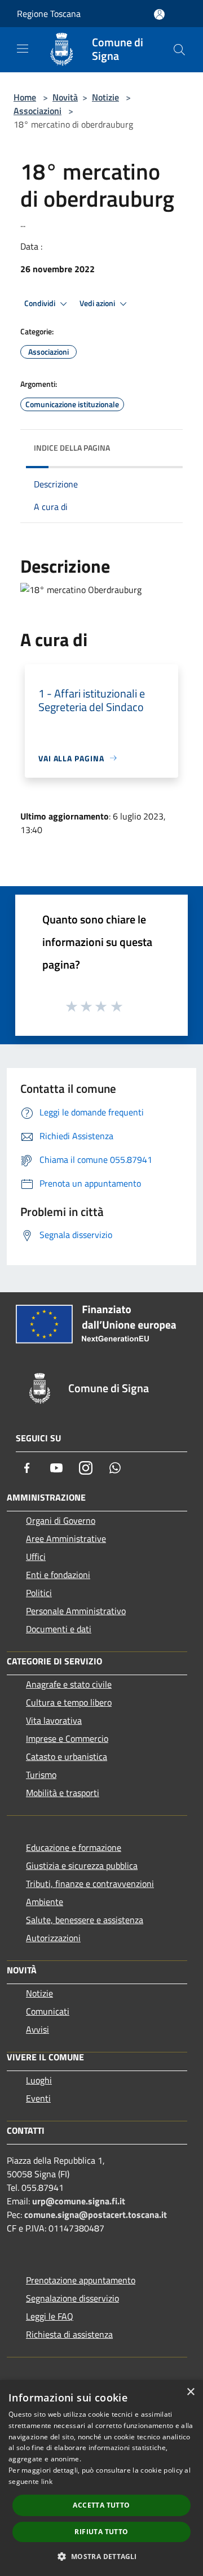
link (47, 2481)
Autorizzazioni (53, 1938)
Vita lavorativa (54, 1720)
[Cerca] (179, 50)
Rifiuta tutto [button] (101, 2532)
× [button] (190, 2392)
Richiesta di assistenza (69, 2334)
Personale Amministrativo (76, 1611)
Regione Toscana (49, 14)
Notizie (105, 97)
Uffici (36, 1557)
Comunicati (48, 2011)
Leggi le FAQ (50, 2316)
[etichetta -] (117, 1006)
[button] (101, 2556)
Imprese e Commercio (67, 1738)
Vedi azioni (98, 303)
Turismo (41, 1775)
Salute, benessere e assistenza (85, 1920)
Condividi (41, 303)
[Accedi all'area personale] (159, 14)
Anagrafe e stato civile (69, 1684)
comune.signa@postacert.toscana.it (96, 2215)
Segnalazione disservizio (72, 2298)
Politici (39, 1593)
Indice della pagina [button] (72, 448)
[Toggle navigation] (23, 49)
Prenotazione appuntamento (81, 2280)
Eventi (38, 2098)
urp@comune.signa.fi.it (79, 2201)
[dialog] (101, 2478)
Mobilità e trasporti (63, 1793)
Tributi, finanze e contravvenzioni (90, 1884)
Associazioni (37, 111)
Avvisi (37, 2029)
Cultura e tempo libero (69, 1702)
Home (25, 97)
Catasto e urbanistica (67, 1756)
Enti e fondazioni (58, 1575)
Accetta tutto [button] (101, 2505)
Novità (65, 97)
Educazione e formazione (74, 1847)
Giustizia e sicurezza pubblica (82, 1865)
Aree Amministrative (66, 1538)
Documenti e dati (59, 1629)
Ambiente (45, 1902)
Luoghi (39, 2080)
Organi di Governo (61, 1520)
